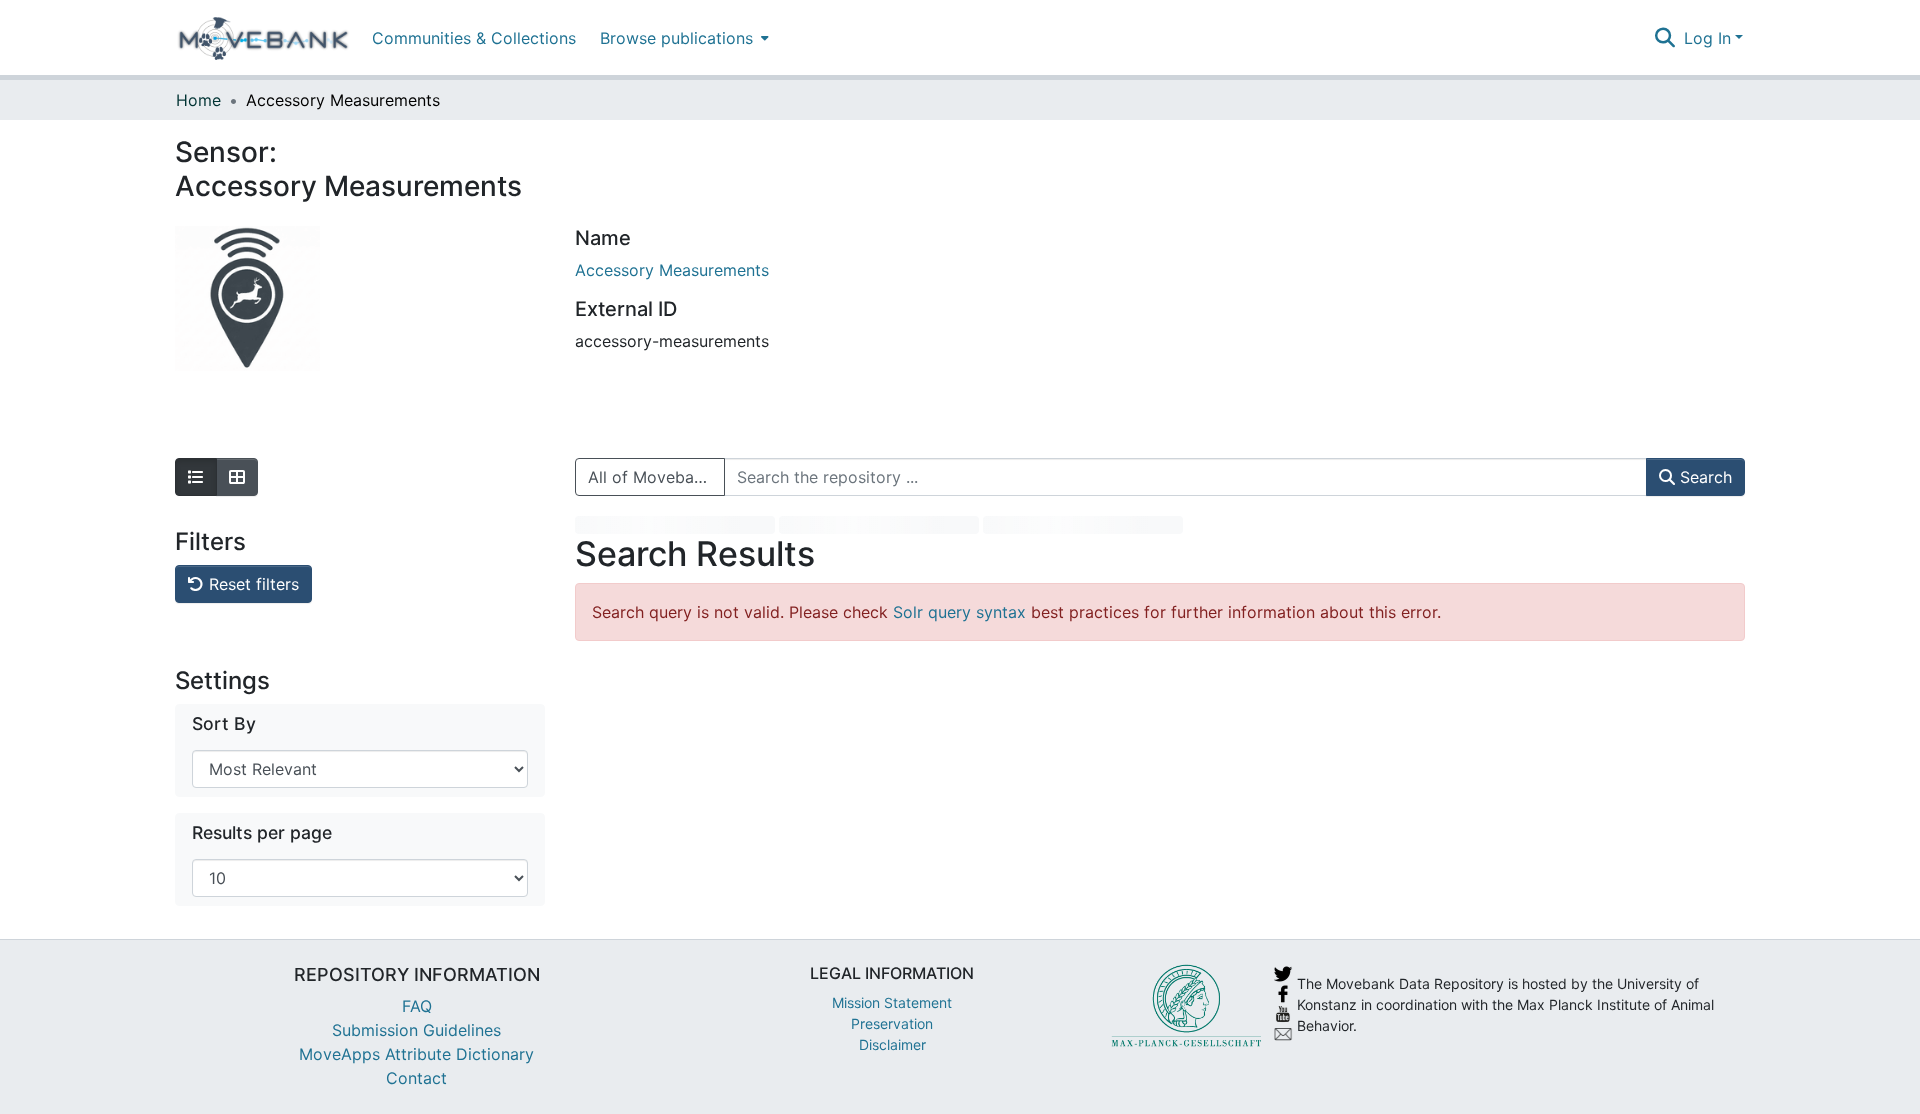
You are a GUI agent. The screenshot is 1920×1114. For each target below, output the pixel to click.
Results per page (262, 832)
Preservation (892, 1023)
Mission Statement (892, 1002)
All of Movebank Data (656, 477)
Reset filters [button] (251, 584)
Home (198, 100)
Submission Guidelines (416, 1030)
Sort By (224, 723)
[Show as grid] (237, 477)
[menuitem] (682, 37)
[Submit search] (1665, 38)
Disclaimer (892, 1044)
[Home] (263, 38)
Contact (416, 1078)
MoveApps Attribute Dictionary (416, 1054)
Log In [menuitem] (1707, 38)
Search (1703, 477)
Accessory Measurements (672, 270)
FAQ (417, 1006)
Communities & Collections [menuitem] (474, 38)
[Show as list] (196, 477)
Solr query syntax (959, 612)
